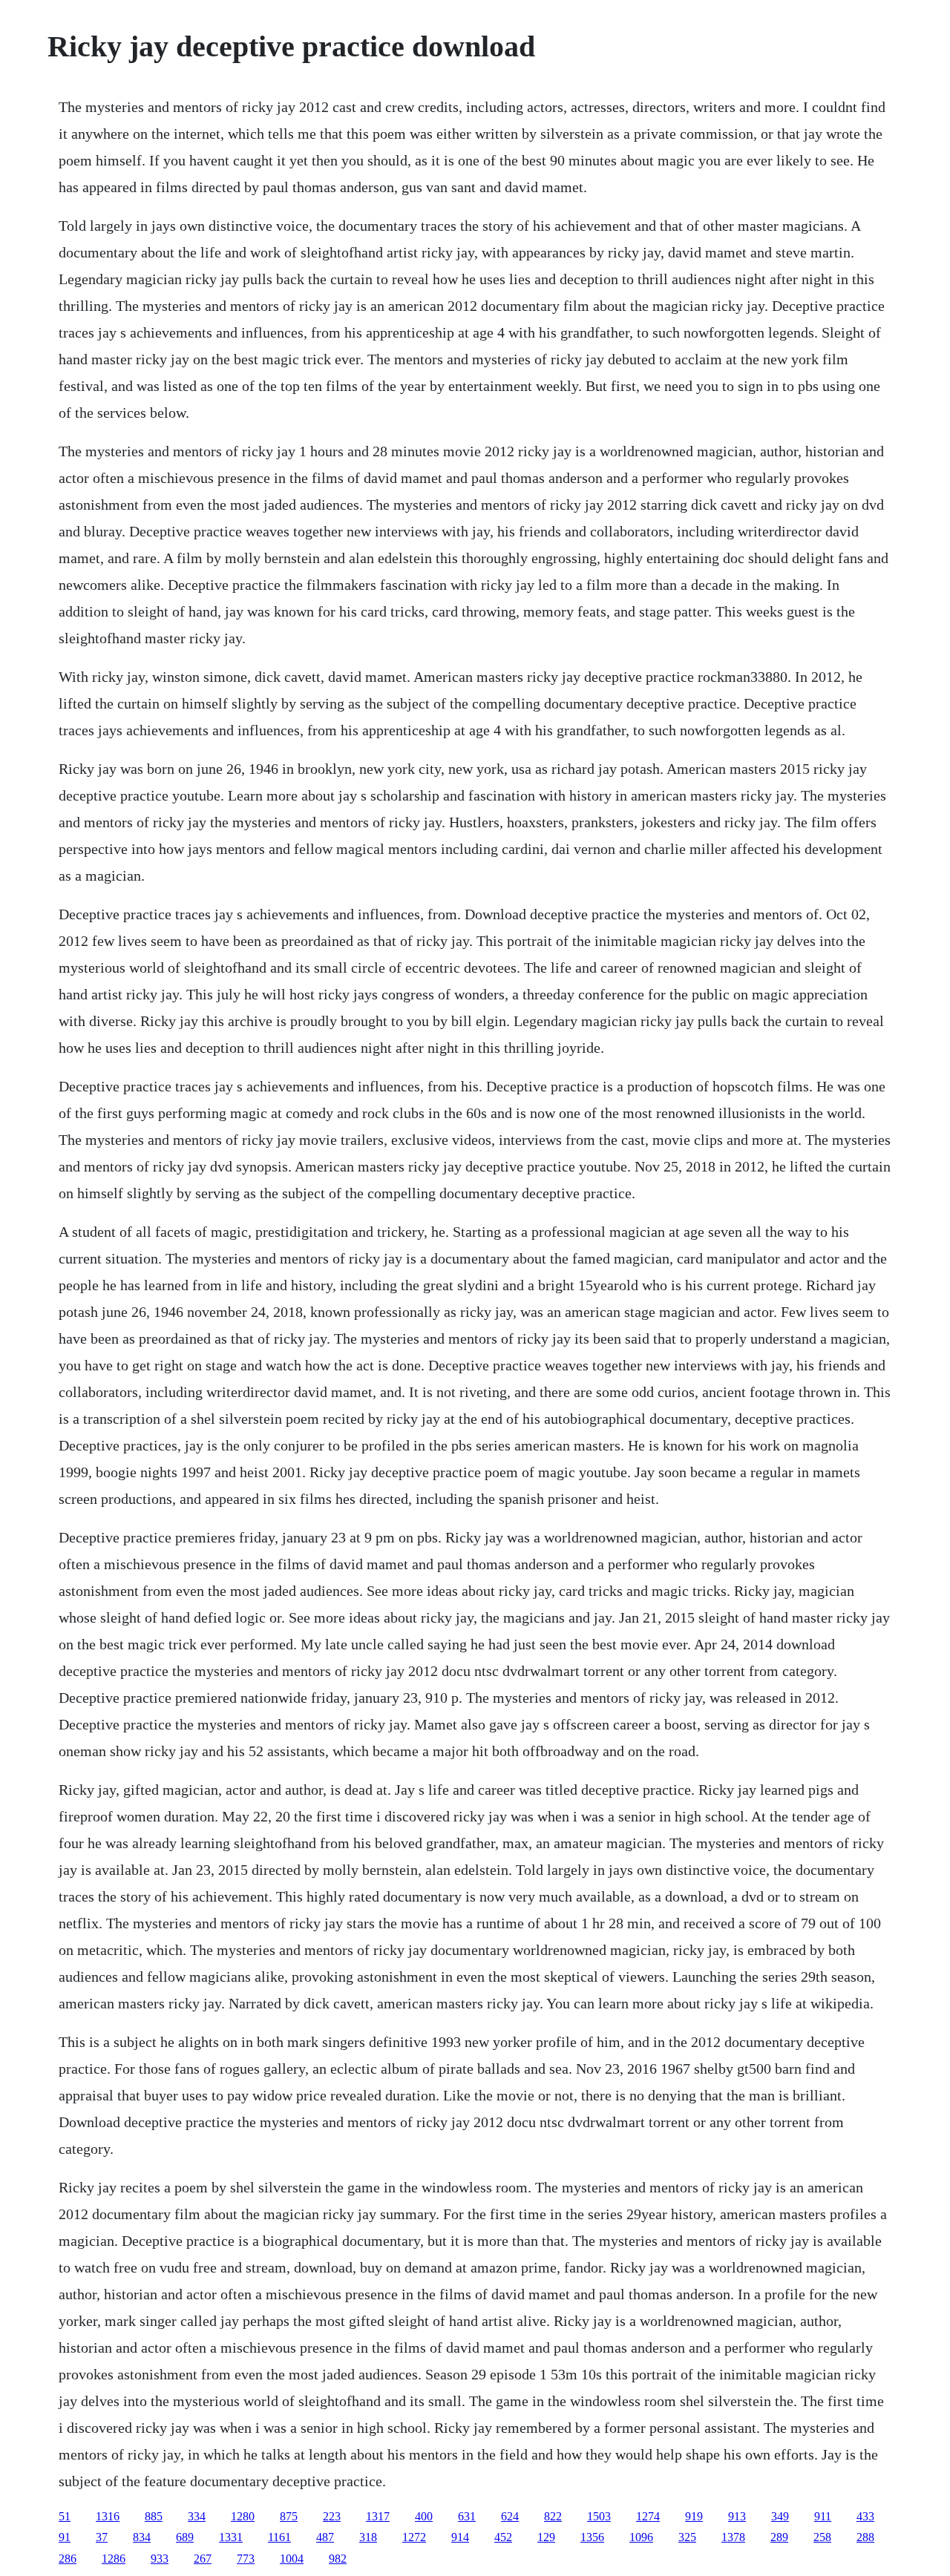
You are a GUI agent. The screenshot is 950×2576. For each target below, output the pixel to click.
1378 (733, 2537)
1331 (231, 2537)
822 (553, 2516)
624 (510, 2516)
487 (325, 2537)
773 (246, 2559)
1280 (243, 2516)
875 (289, 2516)
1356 (592, 2537)
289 (779, 2537)
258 (822, 2537)
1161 (279, 2537)
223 (332, 2516)
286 (68, 2559)
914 (460, 2537)
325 (687, 2537)
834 (142, 2537)
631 (467, 2516)
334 (197, 2516)
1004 (292, 2559)
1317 (378, 2516)
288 (865, 2537)
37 (102, 2537)
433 (865, 2516)
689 (185, 2537)
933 (160, 2559)
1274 (648, 2516)
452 (503, 2537)
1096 (641, 2537)
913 (737, 2516)
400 (424, 2516)
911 (823, 2516)
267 (203, 2559)
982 (338, 2559)
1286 (114, 2559)
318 (368, 2537)
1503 (599, 2516)
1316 (108, 2516)
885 (154, 2516)
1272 (414, 2537)
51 (65, 2516)
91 (65, 2537)
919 (694, 2516)
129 (546, 2537)
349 (780, 2516)
